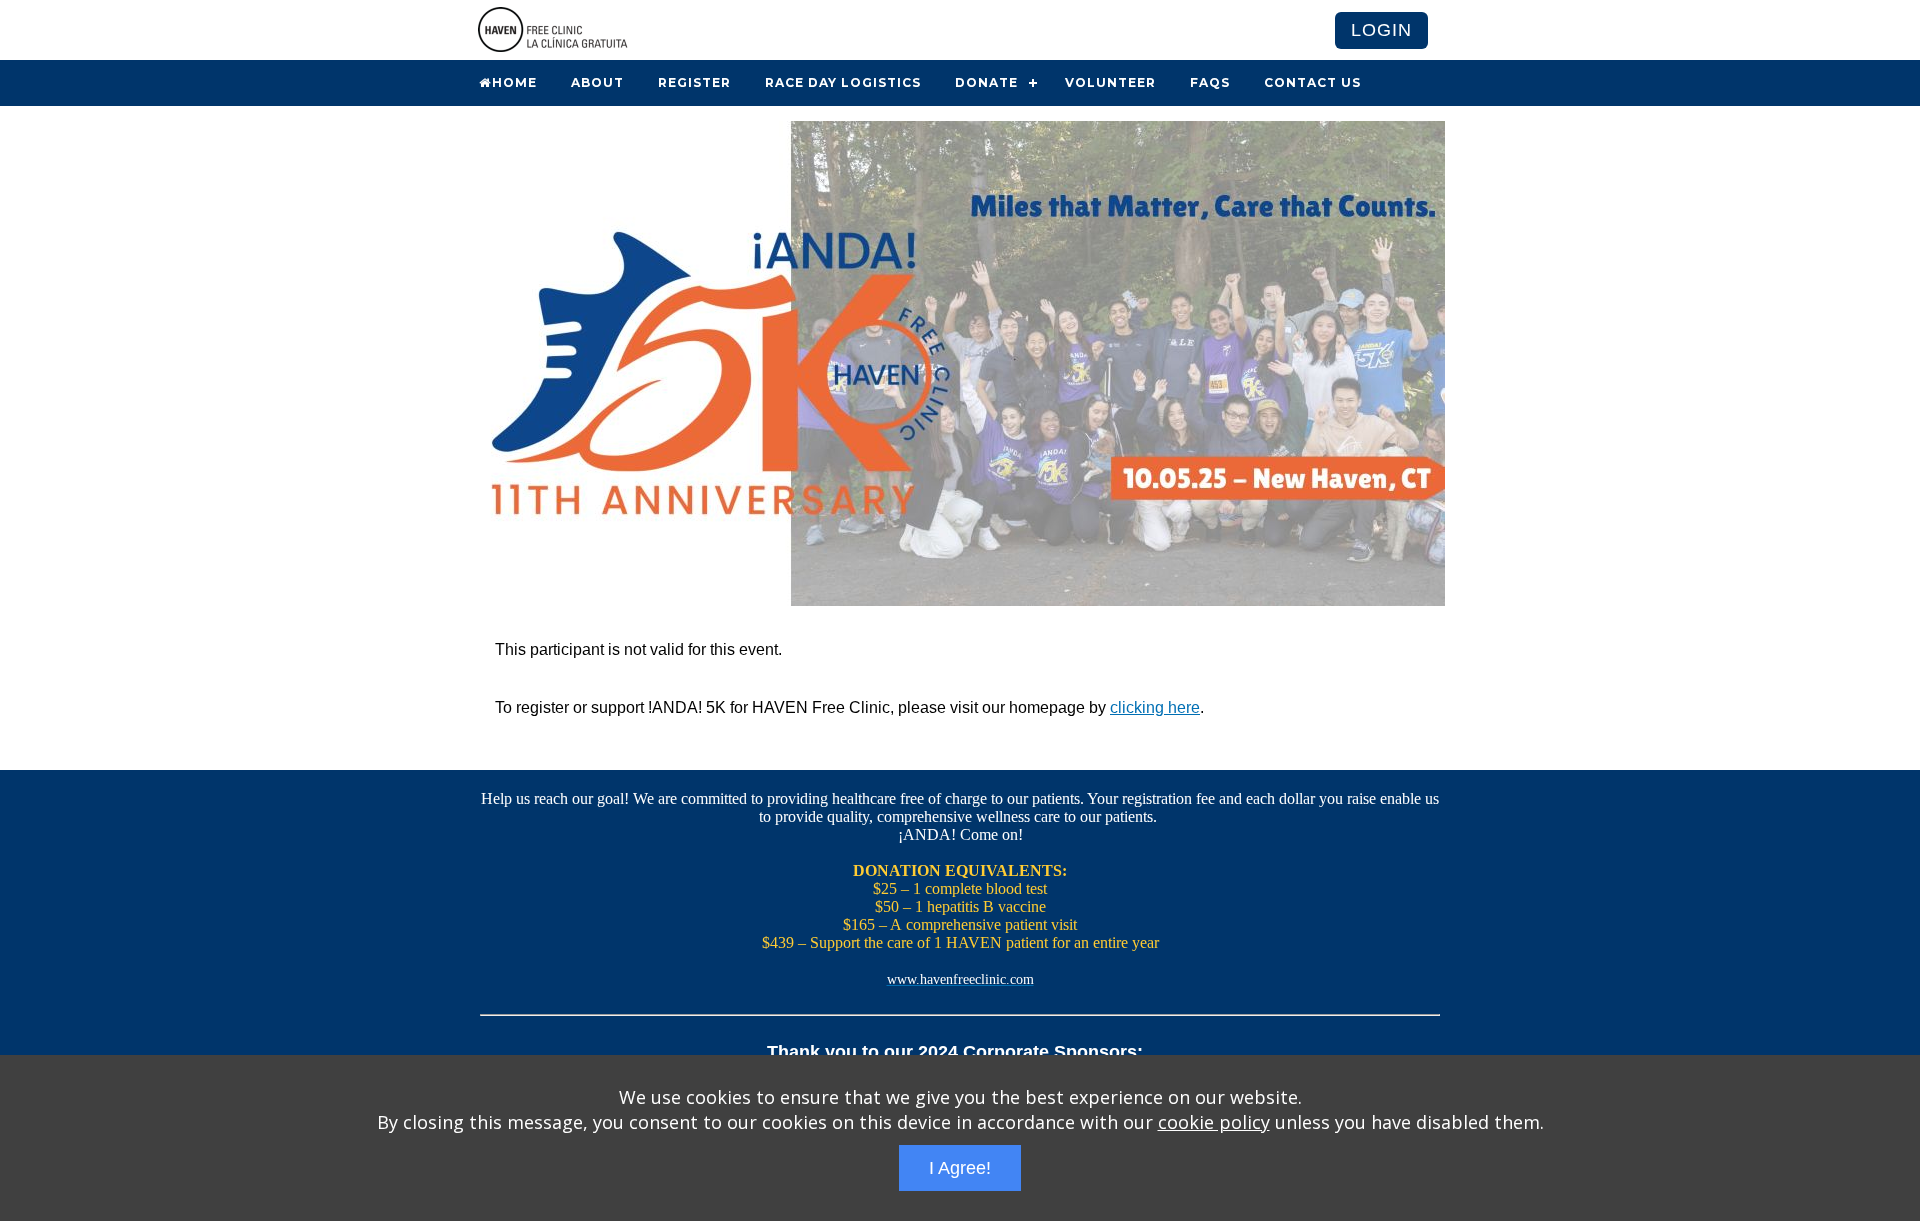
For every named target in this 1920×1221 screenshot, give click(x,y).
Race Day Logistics (843, 82)
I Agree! (960, 1168)
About (597, 82)
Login (1381, 30)
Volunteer (1110, 82)
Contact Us (1312, 82)
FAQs (1210, 82)
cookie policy (1214, 1122)
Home (514, 82)
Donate (986, 82)
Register (694, 82)
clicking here (1155, 707)
